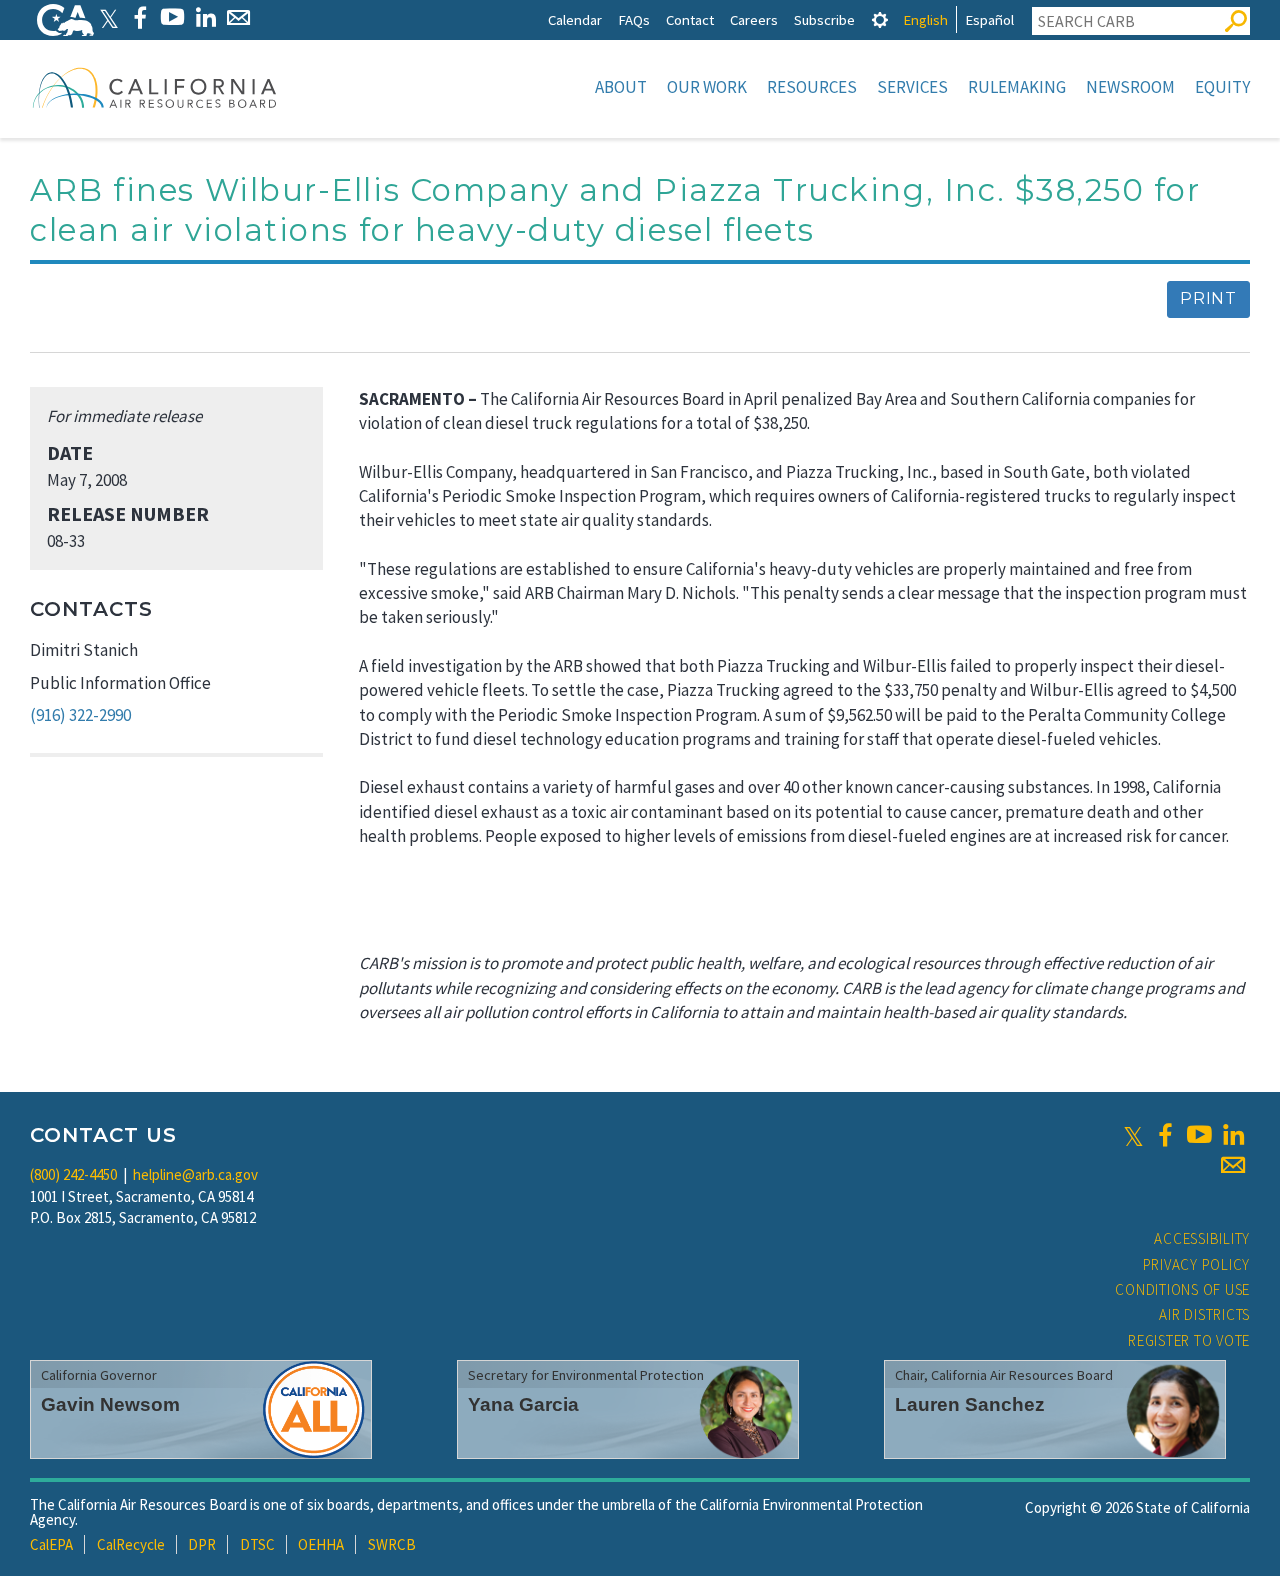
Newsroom (1130, 87)
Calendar (575, 19)
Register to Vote (1189, 1340)
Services (912, 87)
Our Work (707, 87)
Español (989, 19)
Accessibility (1202, 1238)
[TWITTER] (109, 17)
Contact (690, 19)
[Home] (155, 87)
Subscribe (824, 19)
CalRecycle (131, 1544)
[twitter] (1133, 1135)
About (621, 87)
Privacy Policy (1197, 1264)
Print (1208, 298)
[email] (1233, 1165)
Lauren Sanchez (970, 1404)
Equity (1222, 87)
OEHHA (321, 1544)
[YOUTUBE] (172, 17)
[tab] (880, 19)
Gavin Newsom (110, 1404)
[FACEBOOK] (139, 17)
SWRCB (392, 1544)
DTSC (257, 1544)
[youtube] (1199, 1135)
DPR (202, 1544)
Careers (754, 19)
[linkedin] (1233, 1135)
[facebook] (1165, 1135)
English (925, 19)
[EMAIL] (238, 17)
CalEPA (51, 1544)
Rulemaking (1017, 87)
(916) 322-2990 (80, 715)
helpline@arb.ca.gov (195, 1174)
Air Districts (1204, 1314)
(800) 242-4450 (73, 1174)
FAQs (634, 19)
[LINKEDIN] (205, 17)
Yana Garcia (523, 1404)
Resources (812, 87)
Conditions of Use (1182, 1289)
